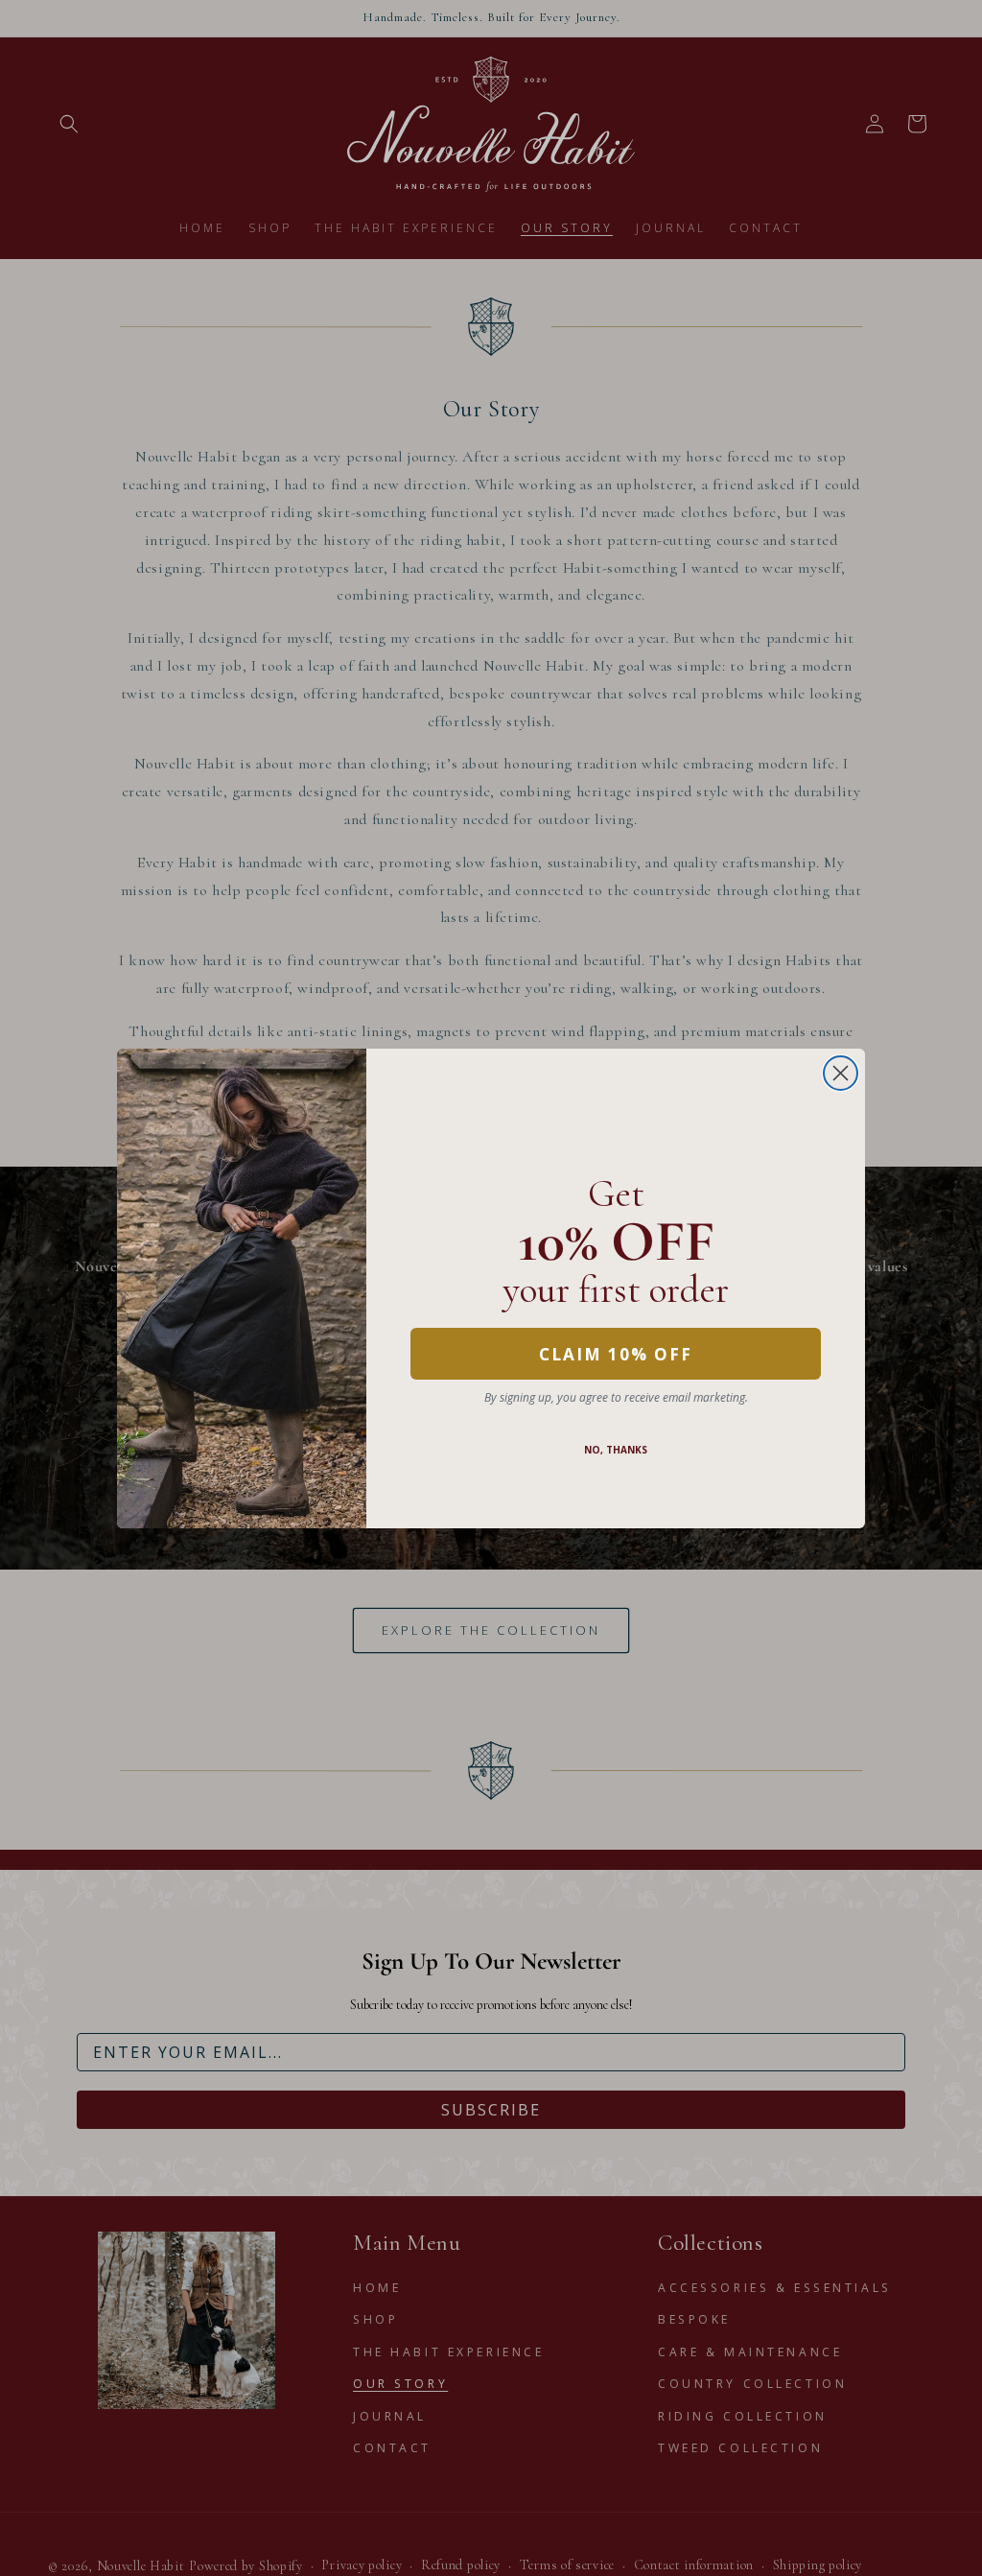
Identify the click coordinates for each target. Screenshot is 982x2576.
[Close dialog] (841, 1073)
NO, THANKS (616, 1450)
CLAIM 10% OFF (616, 1354)
